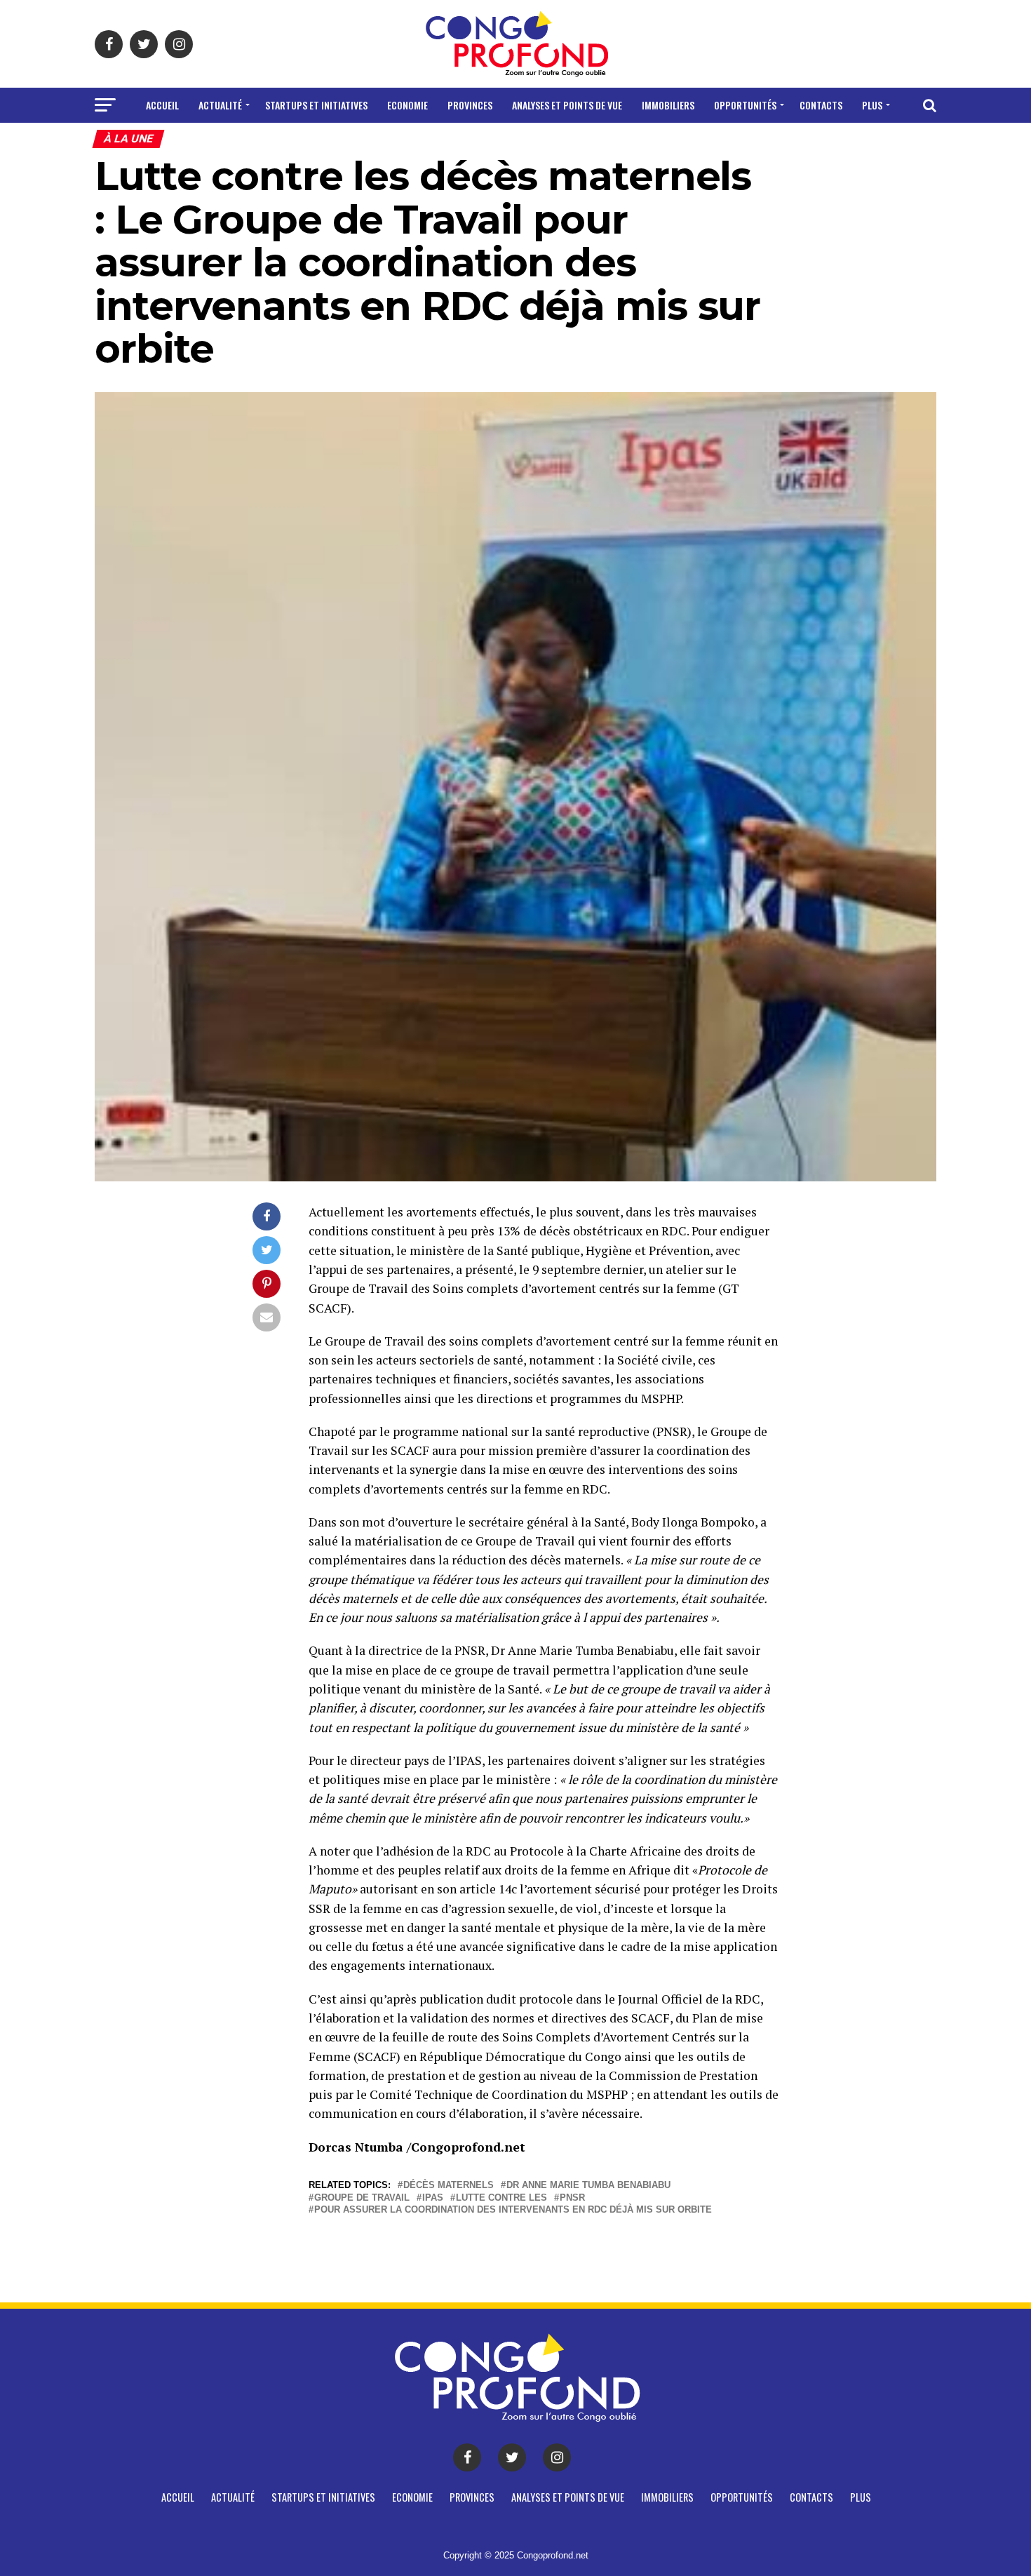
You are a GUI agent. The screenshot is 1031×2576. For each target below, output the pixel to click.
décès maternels (449, 2186)
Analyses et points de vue (567, 105)
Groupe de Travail (362, 2198)
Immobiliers (668, 105)
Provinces (470, 105)
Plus (872, 105)
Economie (407, 105)
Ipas (433, 2198)
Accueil (162, 105)
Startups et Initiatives (316, 105)
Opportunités (745, 105)
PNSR (572, 2198)
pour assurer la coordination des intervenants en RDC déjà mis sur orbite (513, 2210)
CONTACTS (821, 105)
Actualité (220, 105)
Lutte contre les (501, 2198)
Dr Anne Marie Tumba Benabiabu (588, 2186)
